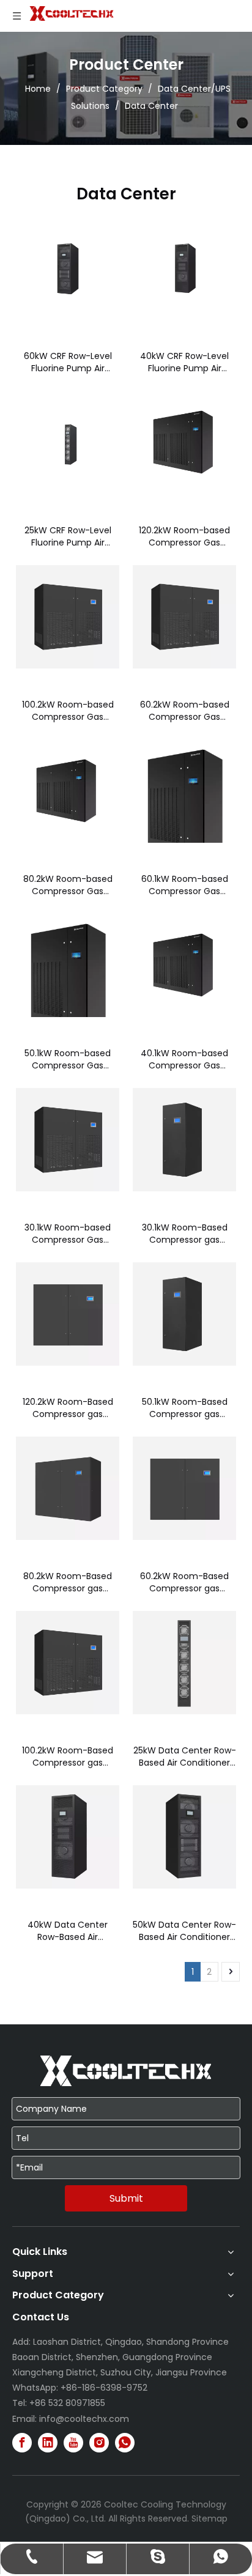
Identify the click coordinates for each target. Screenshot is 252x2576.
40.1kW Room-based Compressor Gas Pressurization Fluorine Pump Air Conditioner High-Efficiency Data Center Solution (185, 1059)
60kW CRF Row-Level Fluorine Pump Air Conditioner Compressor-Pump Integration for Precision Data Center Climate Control (68, 362)
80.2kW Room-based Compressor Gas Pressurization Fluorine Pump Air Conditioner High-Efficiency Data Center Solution (68, 885)
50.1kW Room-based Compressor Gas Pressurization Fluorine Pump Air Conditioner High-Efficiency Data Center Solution (68, 1059)
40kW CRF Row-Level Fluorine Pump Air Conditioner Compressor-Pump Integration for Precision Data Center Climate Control (184, 362)
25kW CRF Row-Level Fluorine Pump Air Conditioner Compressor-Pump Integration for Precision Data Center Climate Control (68, 536)
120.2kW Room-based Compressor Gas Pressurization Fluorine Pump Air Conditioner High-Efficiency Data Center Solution (185, 536)
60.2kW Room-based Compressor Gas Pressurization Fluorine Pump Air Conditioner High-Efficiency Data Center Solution (185, 711)
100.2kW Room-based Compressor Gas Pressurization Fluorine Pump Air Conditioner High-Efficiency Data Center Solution (68, 711)
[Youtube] (73, 2443)
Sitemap (209, 2519)
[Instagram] (99, 2443)
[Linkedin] (48, 2443)
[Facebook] (22, 2443)
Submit (126, 2198)
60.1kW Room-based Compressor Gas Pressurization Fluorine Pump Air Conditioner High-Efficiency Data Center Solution (185, 885)
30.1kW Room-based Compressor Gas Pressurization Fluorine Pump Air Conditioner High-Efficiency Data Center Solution (68, 1234)
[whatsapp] (125, 2443)
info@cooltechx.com (84, 2419)
